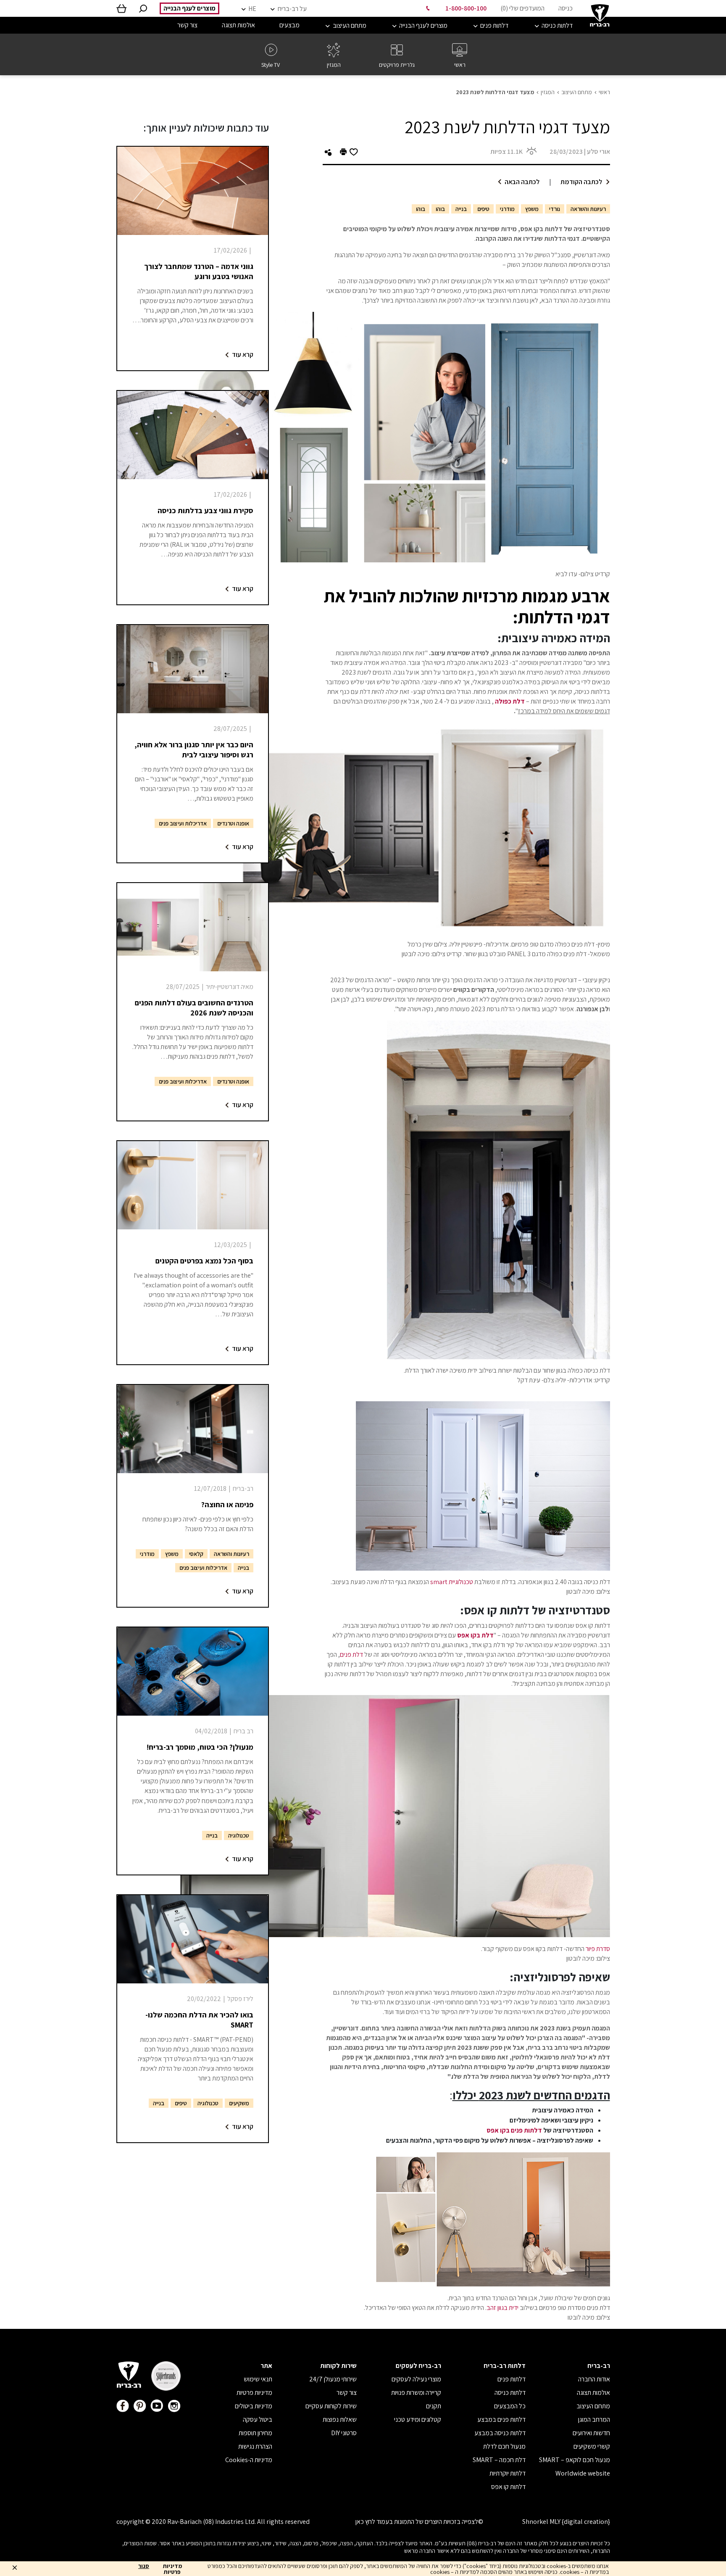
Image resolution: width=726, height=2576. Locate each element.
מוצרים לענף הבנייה (189, 8)
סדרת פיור (598, 1949)
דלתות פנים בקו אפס (514, 2130)
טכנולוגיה (239, 1835)
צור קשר (347, 2393)
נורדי (555, 209)
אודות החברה (594, 2379)
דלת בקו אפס (475, 1635)
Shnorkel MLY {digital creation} (566, 2522)
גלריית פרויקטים (397, 65)
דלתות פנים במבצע (501, 2419)
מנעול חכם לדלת (504, 2446)
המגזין (334, 65)
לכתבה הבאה (522, 182)
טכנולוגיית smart (452, 1582)
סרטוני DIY (344, 2433)
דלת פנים (351, 1654)
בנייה (461, 209)
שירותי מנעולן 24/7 (333, 2379)
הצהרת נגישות (255, 2446)
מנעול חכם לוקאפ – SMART (575, 2460)
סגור (144, 2566)
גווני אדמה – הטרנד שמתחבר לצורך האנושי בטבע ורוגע (199, 271)
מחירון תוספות (255, 2433)
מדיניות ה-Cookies (249, 2460)
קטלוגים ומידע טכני (418, 2419)
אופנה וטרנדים (233, 823)
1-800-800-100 (466, 8)
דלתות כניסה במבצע (500, 2433)
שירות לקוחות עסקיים (331, 2406)
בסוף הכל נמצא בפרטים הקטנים (204, 1261)
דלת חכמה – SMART (499, 2460)
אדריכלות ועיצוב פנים (183, 823)
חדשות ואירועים (591, 2433)
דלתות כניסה (510, 2393)
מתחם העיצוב (577, 92)
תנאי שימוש (258, 2379)
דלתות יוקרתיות (508, 2473)
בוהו (440, 209)
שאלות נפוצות (340, 2419)
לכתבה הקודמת (581, 182)
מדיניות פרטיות (254, 2393)
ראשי (460, 65)
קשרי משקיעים (592, 2446)
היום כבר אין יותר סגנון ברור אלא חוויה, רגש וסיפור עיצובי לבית (194, 750)
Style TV (271, 65)
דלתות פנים (512, 2379)
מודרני (507, 209)
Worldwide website (583, 2473)
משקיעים (239, 2103)
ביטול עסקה (258, 2419)
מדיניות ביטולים (254, 2406)
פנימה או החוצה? (227, 1504)
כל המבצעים (510, 2406)
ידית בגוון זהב (503, 2308)
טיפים (483, 209)
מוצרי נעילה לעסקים (416, 2379)
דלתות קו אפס (508, 2487)
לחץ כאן (365, 2522)
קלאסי (196, 1554)
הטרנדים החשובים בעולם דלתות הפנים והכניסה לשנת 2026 (194, 1008)
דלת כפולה (510, 701)
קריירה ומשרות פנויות (416, 2393)
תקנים (434, 2406)
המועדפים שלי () (522, 8)
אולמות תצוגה (593, 2393)
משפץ (532, 209)
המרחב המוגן (594, 2419)
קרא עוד (243, 355)
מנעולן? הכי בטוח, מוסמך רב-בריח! (200, 1747)
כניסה (566, 8)
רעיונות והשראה (588, 209)
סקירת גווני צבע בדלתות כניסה (205, 510)
